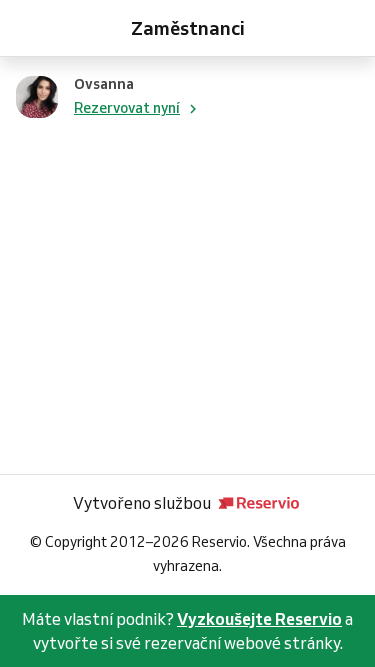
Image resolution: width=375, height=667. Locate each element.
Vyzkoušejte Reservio (259, 619)
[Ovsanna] (37, 97)
